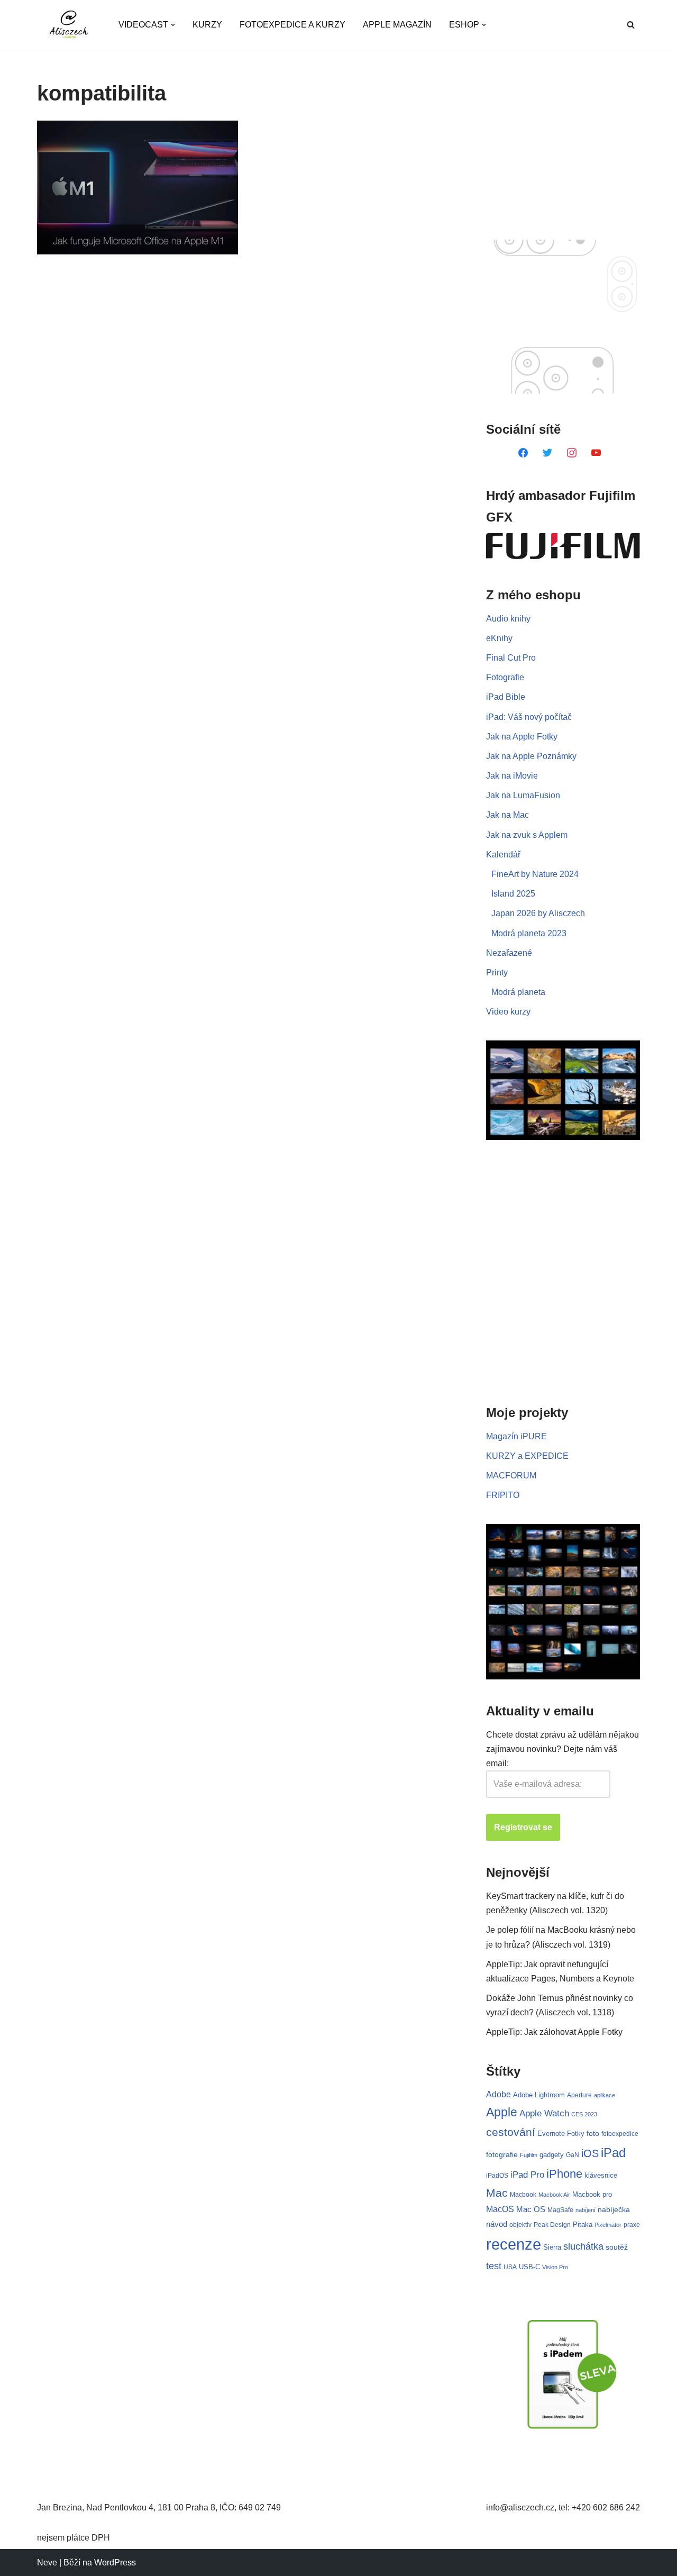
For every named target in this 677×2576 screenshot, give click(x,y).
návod (497, 2224)
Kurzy (207, 25)
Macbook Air (554, 2195)
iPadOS (497, 2175)
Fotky (576, 2134)
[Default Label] (523, 452)
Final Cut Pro (511, 658)
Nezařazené (509, 953)
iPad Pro (527, 2175)
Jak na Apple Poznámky (531, 756)
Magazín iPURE (516, 1436)
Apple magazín (397, 25)
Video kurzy (508, 1012)
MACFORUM (511, 1476)
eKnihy (499, 638)
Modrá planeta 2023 (529, 933)
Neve (47, 2563)
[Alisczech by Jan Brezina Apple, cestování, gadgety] (69, 25)
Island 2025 (513, 894)
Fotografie (505, 677)
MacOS (500, 2209)
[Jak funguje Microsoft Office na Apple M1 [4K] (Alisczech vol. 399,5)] (138, 188)
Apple (502, 2112)
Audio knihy (508, 619)
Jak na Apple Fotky (522, 737)
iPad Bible (506, 697)
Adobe (498, 2094)
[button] (173, 25)
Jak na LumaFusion (523, 795)
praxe (632, 2225)
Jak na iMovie (512, 776)
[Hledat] (631, 25)
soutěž (617, 2247)
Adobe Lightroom (539, 2095)
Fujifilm (529, 2155)
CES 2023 (584, 2114)
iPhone (564, 2174)
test (494, 2266)
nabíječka (614, 2209)
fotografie (502, 2154)
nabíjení (585, 2210)
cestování (511, 2132)
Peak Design (552, 2225)
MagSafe (560, 2210)
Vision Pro (555, 2267)
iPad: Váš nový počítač (529, 717)
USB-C (529, 2267)
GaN (573, 2155)
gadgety (552, 2155)
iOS (590, 2153)
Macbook (523, 2195)
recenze (514, 2244)
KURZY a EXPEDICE (527, 1456)
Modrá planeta (518, 992)
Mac (497, 2193)
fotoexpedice (620, 2134)
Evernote (551, 2134)
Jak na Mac (507, 815)
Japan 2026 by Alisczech (538, 913)
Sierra (552, 2247)
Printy (497, 972)
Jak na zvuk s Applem (527, 835)
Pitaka (583, 2225)
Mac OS (531, 2209)
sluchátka (583, 2246)
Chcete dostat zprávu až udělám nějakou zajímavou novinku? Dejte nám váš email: (562, 1749)
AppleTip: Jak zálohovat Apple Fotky (554, 2032)
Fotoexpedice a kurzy (292, 25)
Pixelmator (608, 2225)
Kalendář (503, 855)
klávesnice (601, 2175)
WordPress (115, 2563)
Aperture (579, 2095)
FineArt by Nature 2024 (535, 874)
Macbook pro (592, 2194)
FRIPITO (503, 1495)
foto (593, 2134)
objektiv (520, 2225)
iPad (613, 2153)
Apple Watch (544, 2113)
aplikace (605, 2095)
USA (510, 2267)
